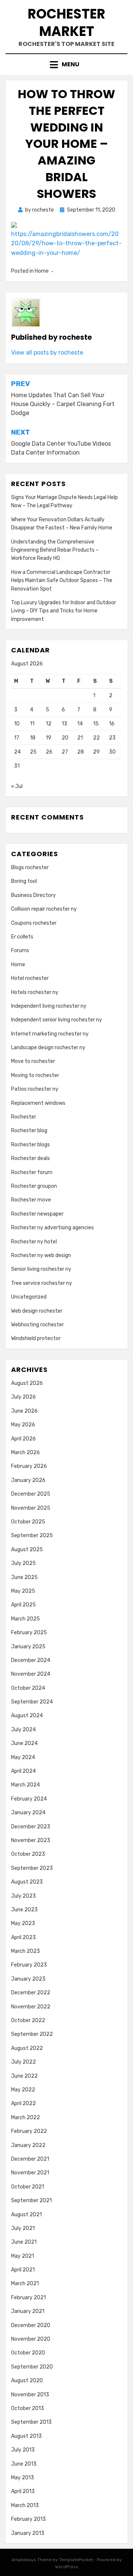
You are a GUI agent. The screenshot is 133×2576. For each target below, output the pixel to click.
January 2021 (28, 2311)
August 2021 (26, 2215)
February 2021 (28, 2298)
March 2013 (25, 2505)
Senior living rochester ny (41, 1269)
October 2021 (28, 2187)
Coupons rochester (34, 923)
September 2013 (31, 2422)
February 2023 (29, 1965)
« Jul (17, 786)
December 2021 (30, 2159)
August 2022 (27, 2048)
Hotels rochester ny (35, 992)
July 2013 (23, 2450)
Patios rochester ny (35, 1089)
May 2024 (23, 1757)
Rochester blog (29, 1131)
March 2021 (25, 2284)
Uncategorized (29, 1297)
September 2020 (32, 2367)
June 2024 (24, 1743)
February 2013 (28, 2519)
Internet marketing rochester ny (50, 1034)
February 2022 (29, 2131)
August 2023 (27, 1882)
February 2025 (29, 1633)
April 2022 (23, 2103)
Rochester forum (32, 1172)
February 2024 (29, 1799)
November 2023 (31, 1840)
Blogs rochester (30, 867)
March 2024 (25, 1785)
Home (42, 271)
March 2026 (25, 1452)
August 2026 (27, 1383)
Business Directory (33, 895)
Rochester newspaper (37, 1214)
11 (32, 724)
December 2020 (31, 2325)
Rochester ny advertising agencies (52, 1228)
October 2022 (28, 2020)
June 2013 (24, 2464)
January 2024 (28, 1813)
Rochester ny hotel (34, 1242)
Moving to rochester (35, 1075)
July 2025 (23, 1563)
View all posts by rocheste (47, 353)
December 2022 (31, 1993)
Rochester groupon (34, 1186)
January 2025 (28, 1647)
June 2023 (24, 1910)
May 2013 (23, 2478)
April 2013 (23, 2491)
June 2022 (24, 2076)
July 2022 (23, 2062)
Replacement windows (38, 1103)
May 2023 (23, 1923)
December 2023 (31, 1827)
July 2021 (23, 2228)
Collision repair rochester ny (44, 909)
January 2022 (28, 2145)
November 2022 (31, 2007)
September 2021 (31, 2201)
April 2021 (23, 2270)
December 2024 (31, 1660)
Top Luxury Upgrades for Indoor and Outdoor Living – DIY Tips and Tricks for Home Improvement (64, 611)
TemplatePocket (76, 2560)
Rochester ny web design (41, 1255)
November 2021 (30, 2173)
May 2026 (23, 1425)
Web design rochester (37, 1311)
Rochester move (31, 1200)
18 (33, 738)
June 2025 (24, 1577)
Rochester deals (30, 1158)
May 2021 (23, 2256)
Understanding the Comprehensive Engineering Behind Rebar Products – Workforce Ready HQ (55, 550)
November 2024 (31, 1674)
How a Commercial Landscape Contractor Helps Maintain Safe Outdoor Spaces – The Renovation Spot (62, 581)
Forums (20, 950)
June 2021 (24, 2242)
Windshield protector (36, 1338)
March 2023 (25, 1951)
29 (96, 752)
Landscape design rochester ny (48, 1048)
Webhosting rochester (37, 1325)
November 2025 (31, 1508)
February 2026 (29, 1466)
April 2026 (23, 1439)
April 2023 (23, 1937)
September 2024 (32, 1702)
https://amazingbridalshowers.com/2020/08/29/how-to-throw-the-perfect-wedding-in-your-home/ (66, 243)
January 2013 (28, 2533)
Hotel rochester (30, 978)
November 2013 (30, 2395)
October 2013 (28, 2408)
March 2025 (25, 1619)
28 (81, 752)
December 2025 (31, 1494)
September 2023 (32, 1868)
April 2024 (23, 1771)
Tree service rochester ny (42, 1283)
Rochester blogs (30, 1145)
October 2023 (28, 1854)
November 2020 (31, 2339)
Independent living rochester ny (49, 1006)
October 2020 (28, 2353)
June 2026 (24, 1411)
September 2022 (32, 2034)
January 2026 (28, 1480)
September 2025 (32, 1535)
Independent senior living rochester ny (57, 1020)
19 (49, 738)
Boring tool (24, 881)
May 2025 (23, 1591)
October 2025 (28, 1522)
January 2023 (28, 1979)
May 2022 (23, 2090)
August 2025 (27, 1550)
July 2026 (23, 1397)
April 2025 (23, 1605)
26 (49, 752)
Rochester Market (66, 23)
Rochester (24, 1117)
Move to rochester (33, 1061)
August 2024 (27, 1716)
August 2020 (27, 2381)
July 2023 (23, 1896)
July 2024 (23, 1730)
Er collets (22, 937)
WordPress (67, 2567)
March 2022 (25, 2118)
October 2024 (28, 1688)
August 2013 (26, 2436)
